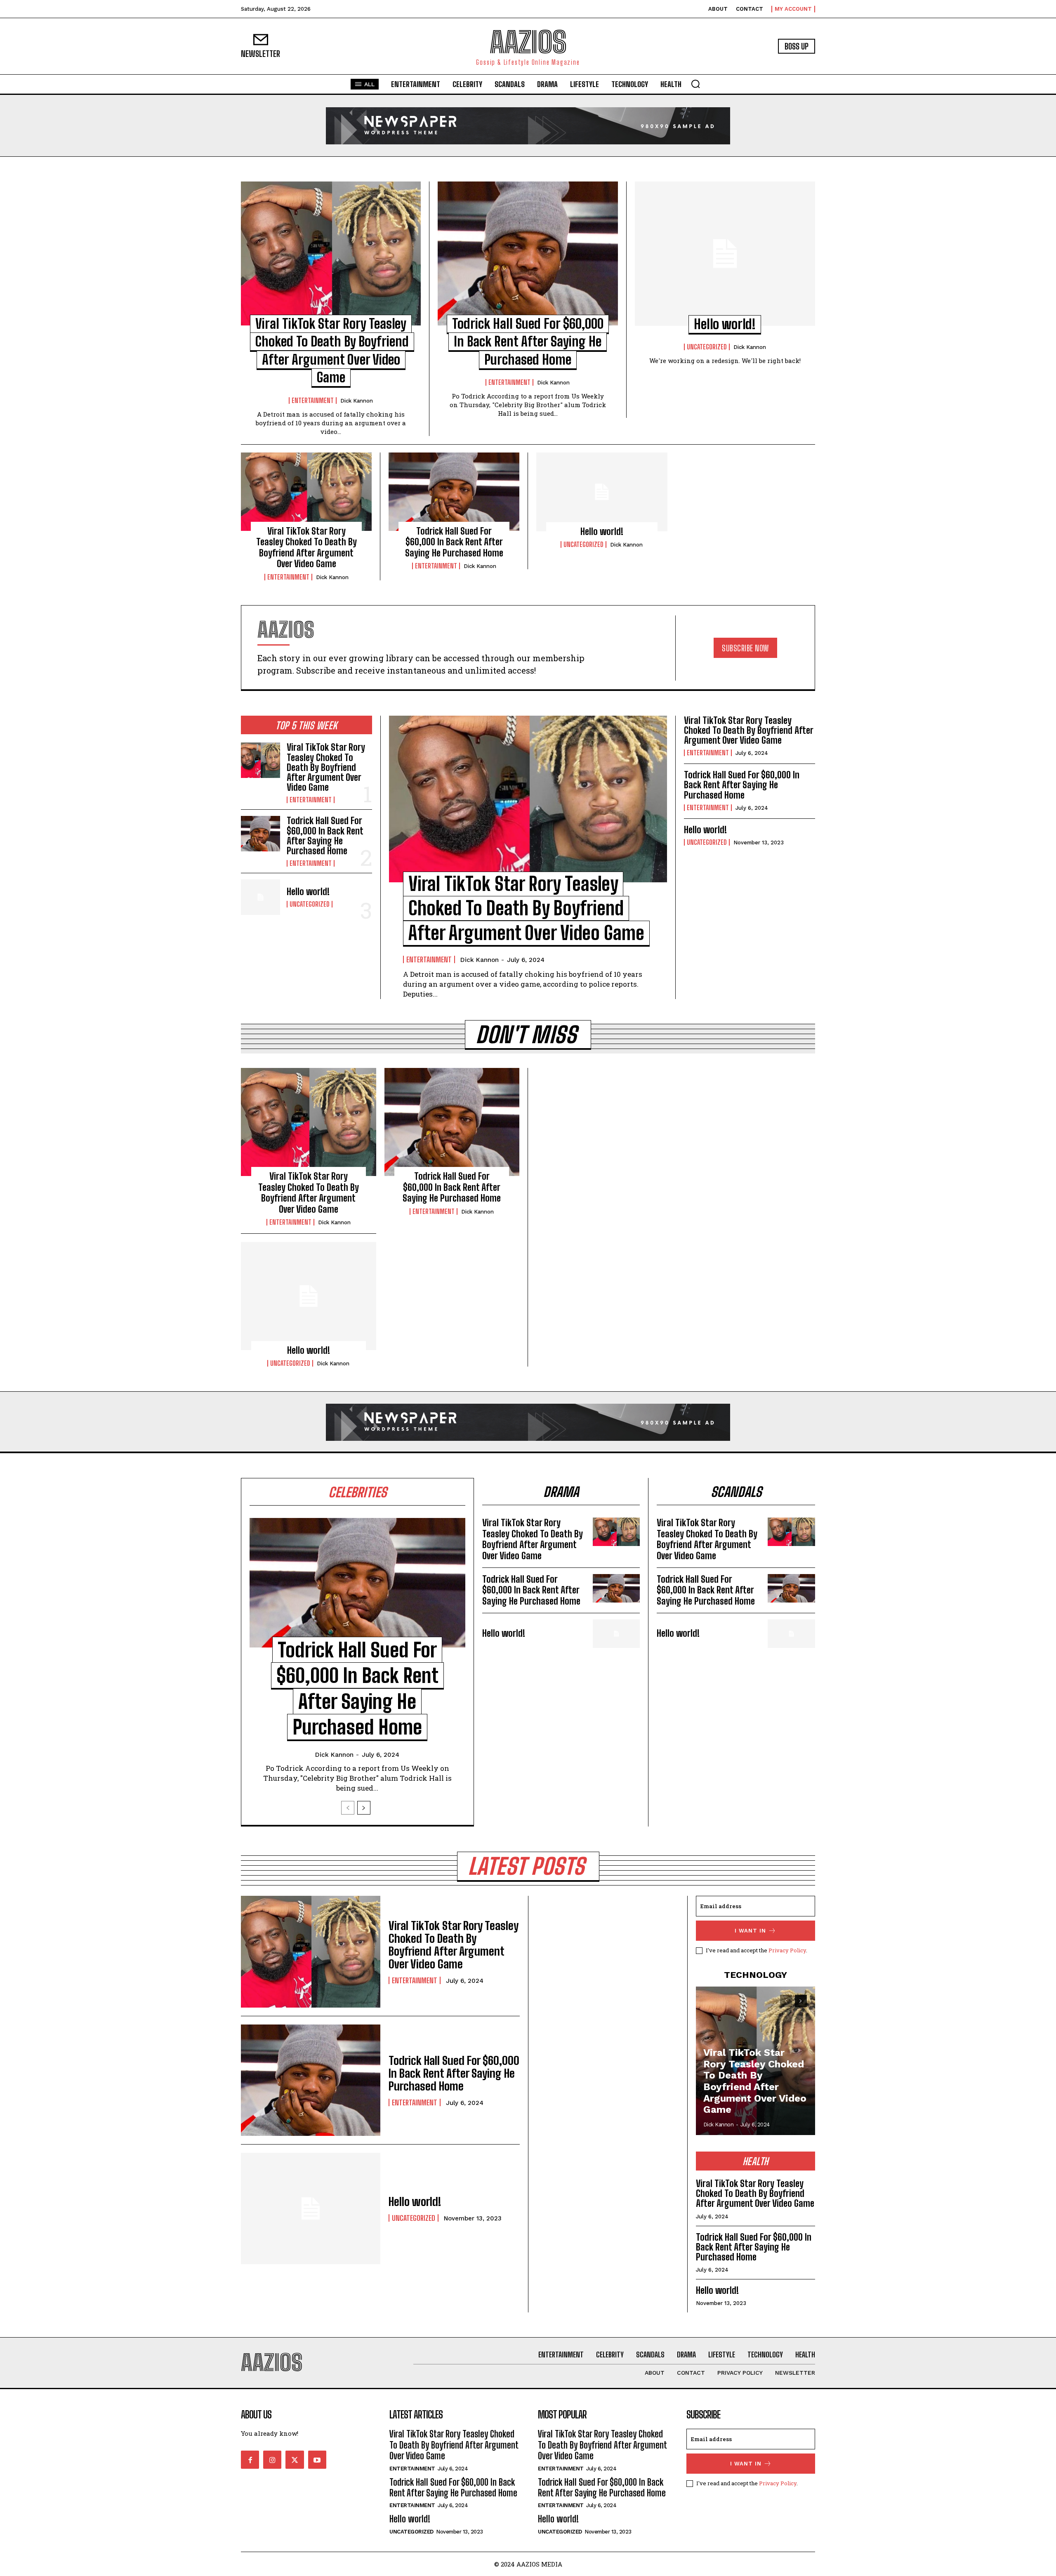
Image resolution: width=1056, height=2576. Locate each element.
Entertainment (313, 401)
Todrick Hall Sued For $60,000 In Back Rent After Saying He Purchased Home (528, 342)
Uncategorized (707, 347)
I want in (750, 1931)
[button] (695, 84)
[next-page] (364, 1808)
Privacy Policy (787, 1950)
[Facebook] (250, 2460)
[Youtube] (317, 2460)
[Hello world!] (725, 254)
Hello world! (725, 324)
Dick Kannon (357, 401)
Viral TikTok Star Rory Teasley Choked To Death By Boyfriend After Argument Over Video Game (306, 547)
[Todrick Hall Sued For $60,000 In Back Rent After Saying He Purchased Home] (528, 253)
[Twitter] (295, 2460)
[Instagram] (272, 2460)
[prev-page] (348, 1808)
